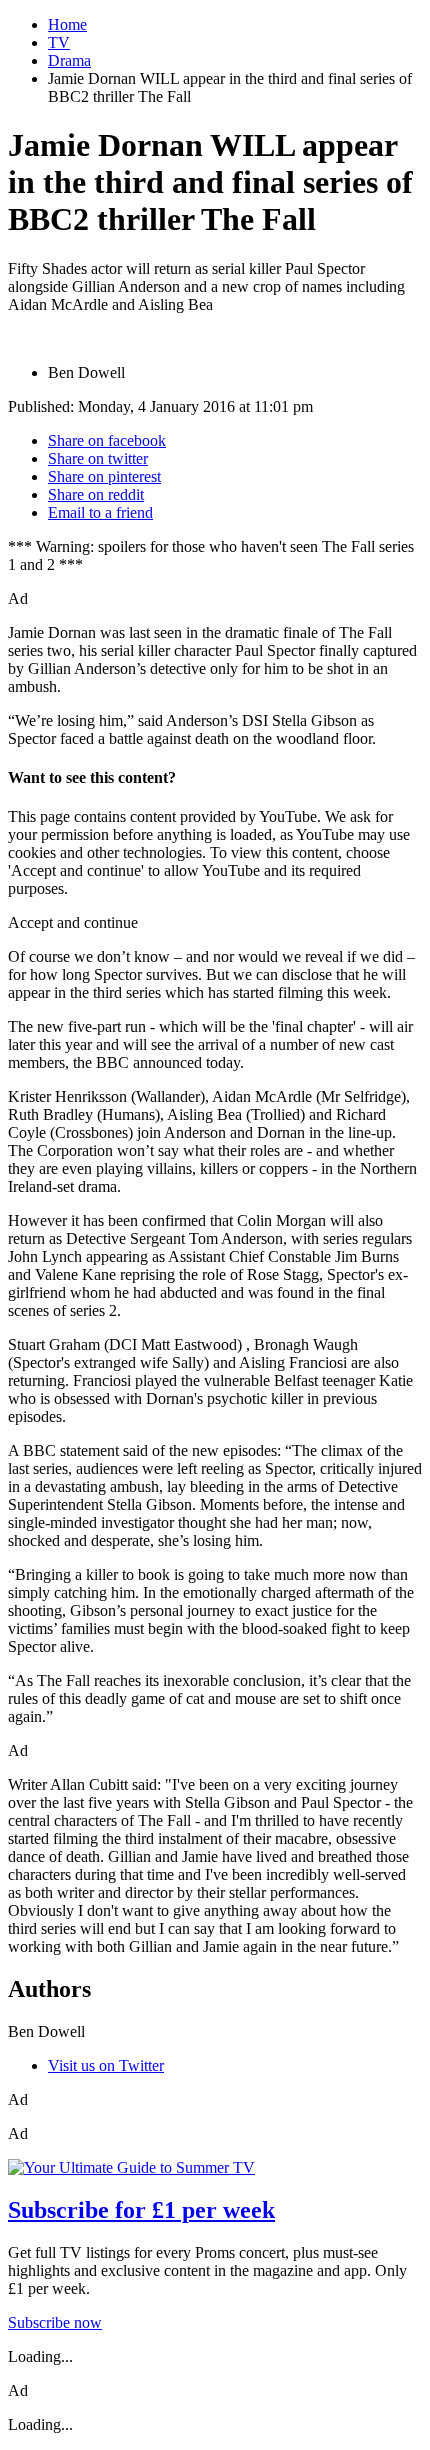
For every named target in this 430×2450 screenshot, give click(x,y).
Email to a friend (100, 512)
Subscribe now (55, 2322)
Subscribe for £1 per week (141, 2210)
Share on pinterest (104, 476)
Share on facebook (107, 440)
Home (67, 24)
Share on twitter (98, 458)
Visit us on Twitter (106, 2065)
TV (59, 42)
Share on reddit (96, 494)
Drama (69, 60)
